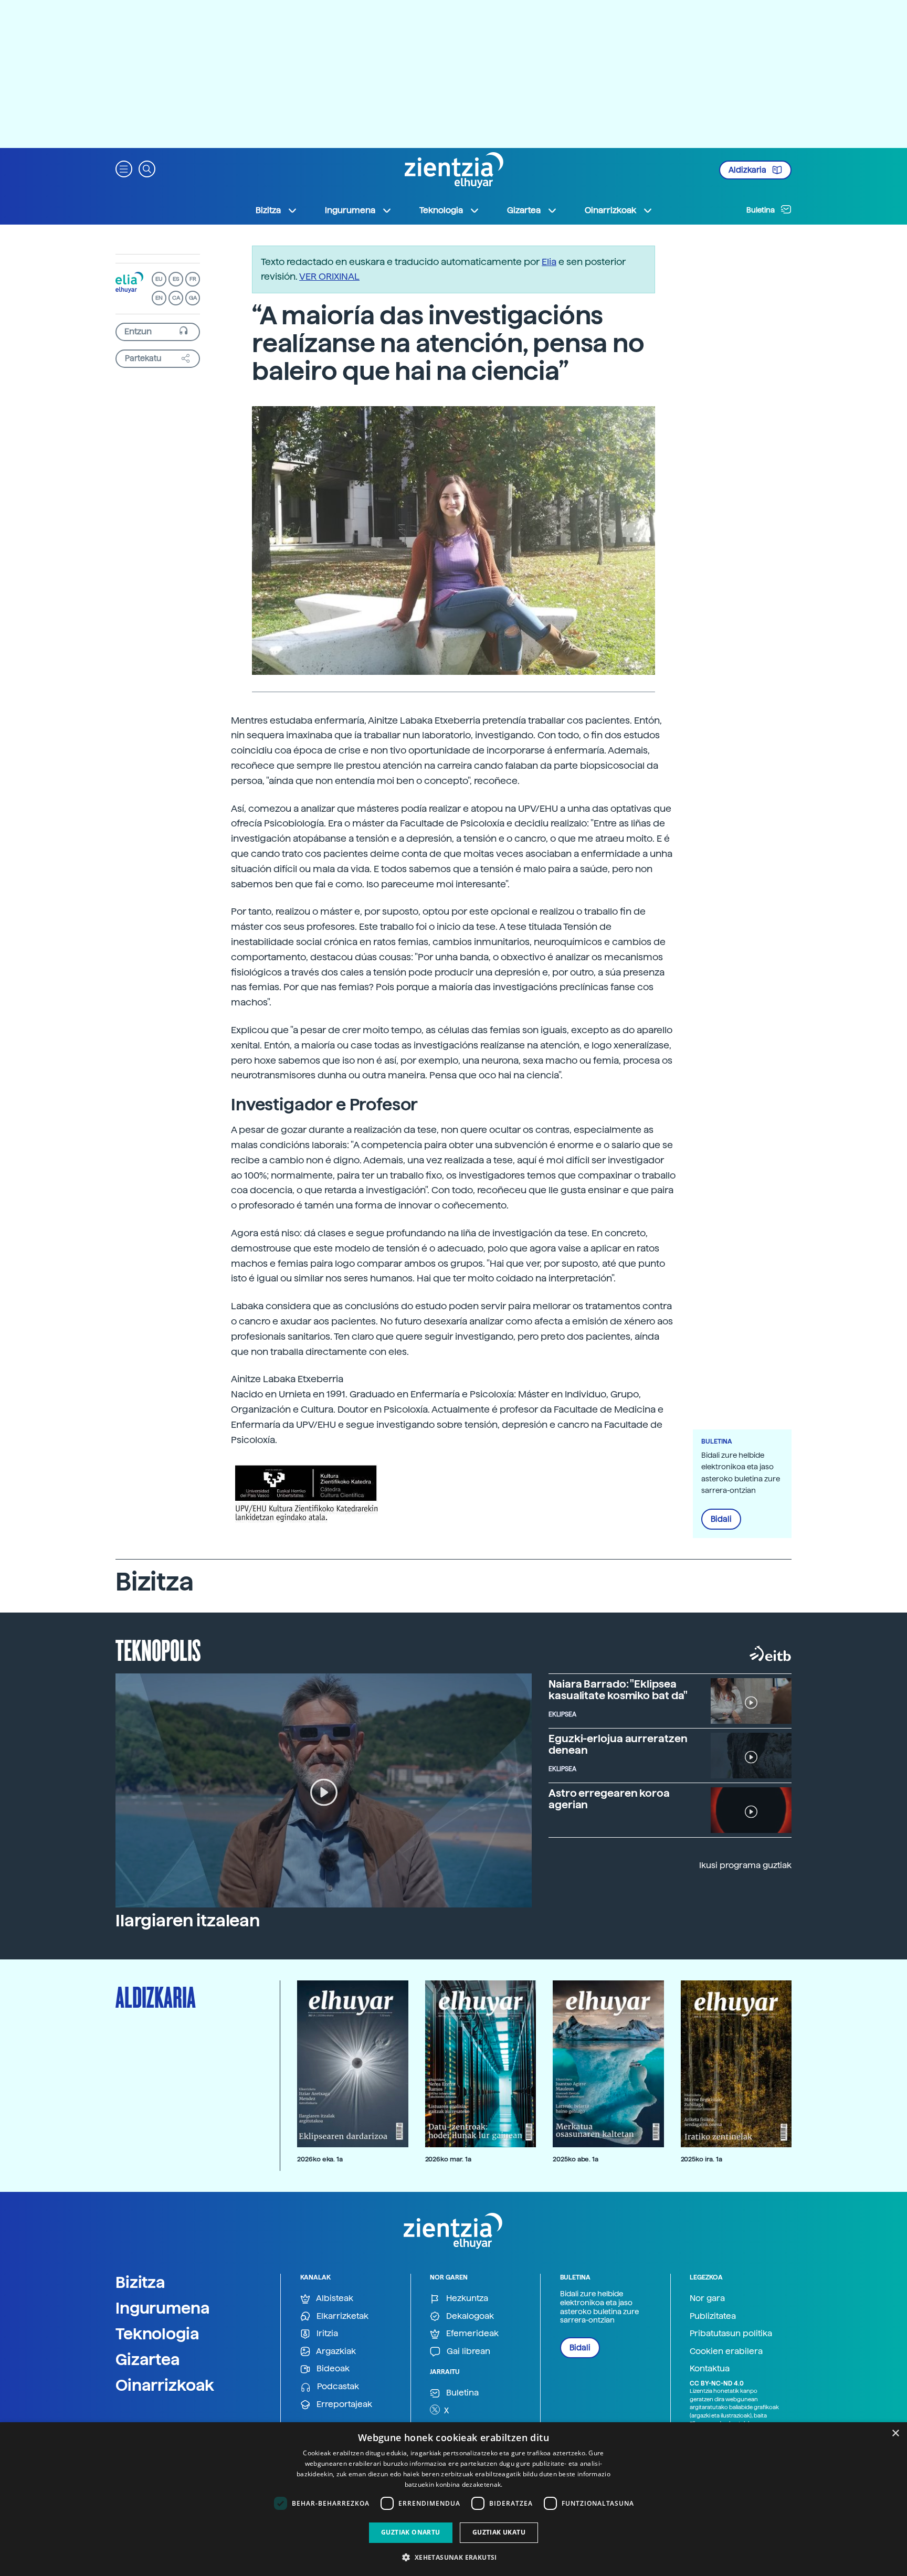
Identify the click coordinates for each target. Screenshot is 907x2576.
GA (193, 298)
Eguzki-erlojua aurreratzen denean (618, 1744)
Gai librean (467, 2351)
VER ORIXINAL (329, 276)
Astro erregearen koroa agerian (609, 1799)
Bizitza (140, 2282)
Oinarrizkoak (165, 2385)
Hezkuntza (466, 2298)
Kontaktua (710, 2368)
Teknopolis (158, 1649)
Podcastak (337, 2386)
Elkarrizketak (341, 2316)
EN (159, 298)
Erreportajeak (343, 2404)
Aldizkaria (748, 170)
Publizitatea (713, 2316)
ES (176, 279)
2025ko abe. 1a (576, 2159)
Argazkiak (335, 2351)
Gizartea (148, 2359)
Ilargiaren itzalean (188, 1921)
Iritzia (326, 2333)
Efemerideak (471, 2333)
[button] (124, 168)
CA (176, 298)
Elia (549, 262)
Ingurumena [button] (350, 210)
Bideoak (332, 2368)
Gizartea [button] (524, 210)
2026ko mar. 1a (448, 2159)
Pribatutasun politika (731, 2333)
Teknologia (157, 2334)
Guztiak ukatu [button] (499, 2532)
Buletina (761, 210)
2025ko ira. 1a (702, 2159)
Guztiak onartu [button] (411, 2532)
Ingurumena (163, 2308)
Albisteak (334, 2298)
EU (159, 279)
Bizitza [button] (268, 210)
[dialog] (454, 2499)
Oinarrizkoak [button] (610, 210)
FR (193, 279)
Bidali (721, 1519)
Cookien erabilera (726, 2351)
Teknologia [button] (441, 210)
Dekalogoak (469, 2316)
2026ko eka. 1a (320, 2159)
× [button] (895, 2434)
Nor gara (707, 2298)
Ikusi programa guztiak (745, 1865)
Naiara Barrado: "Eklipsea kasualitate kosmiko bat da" (618, 1690)
